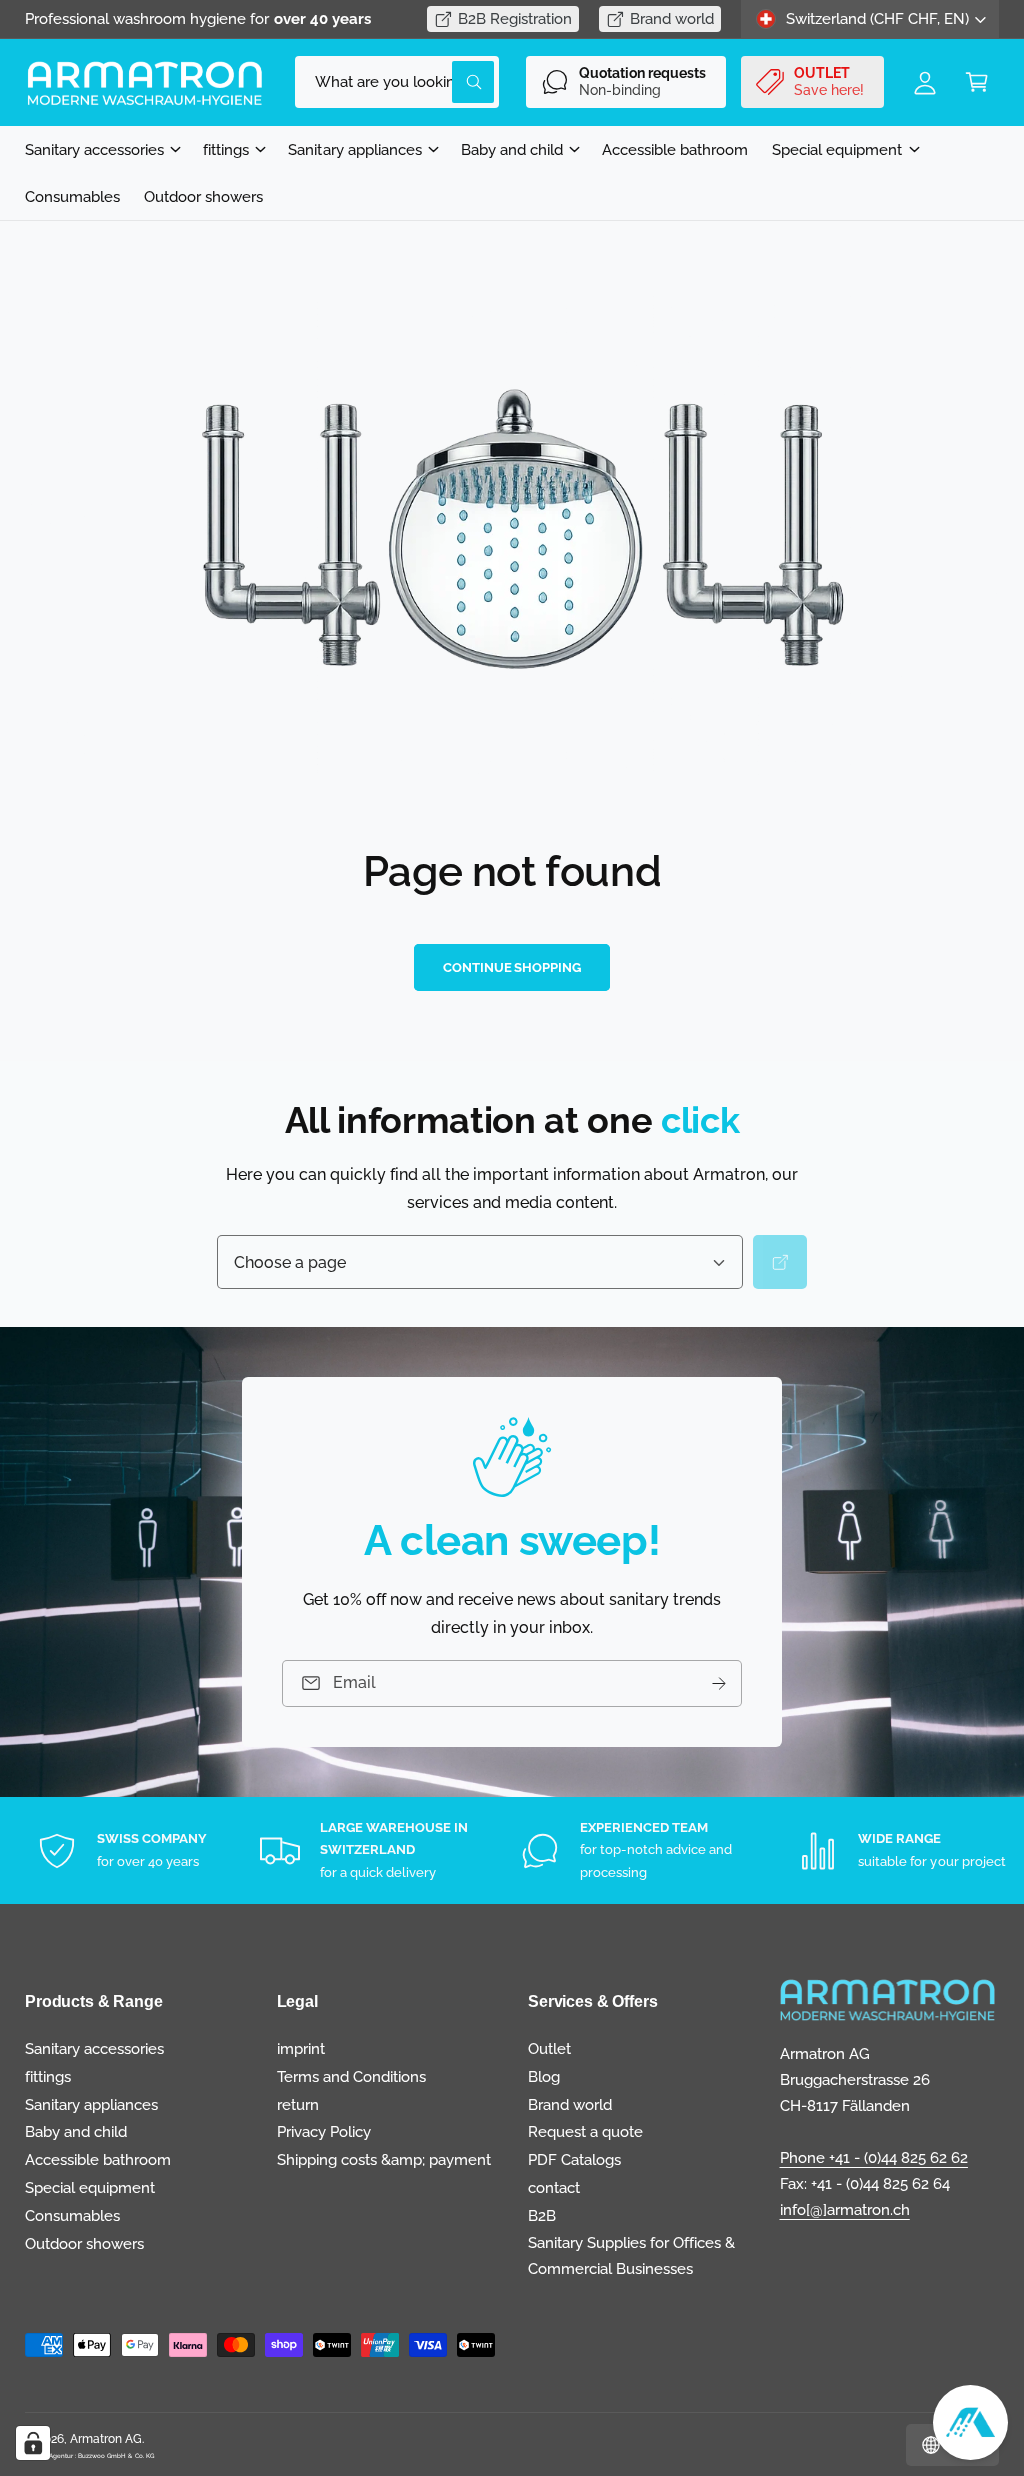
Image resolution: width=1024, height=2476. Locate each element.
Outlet (549, 2048)
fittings (48, 2076)
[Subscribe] (719, 1683)
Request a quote (585, 2131)
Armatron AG (106, 2439)
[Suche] (780, 1263)
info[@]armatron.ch (845, 2209)
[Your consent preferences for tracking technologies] (33, 2443)
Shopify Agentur (50, 2455)
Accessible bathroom (98, 2159)
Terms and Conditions (351, 2076)
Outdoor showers (84, 2243)
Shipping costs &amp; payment (384, 2159)
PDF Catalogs (574, 2159)
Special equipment (90, 2187)
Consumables (72, 2215)
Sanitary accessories (94, 2048)
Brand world (672, 18)
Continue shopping (512, 967)
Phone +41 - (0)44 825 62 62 (874, 2157)
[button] (977, 82)
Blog (544, 2076)
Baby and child (76, 2131)
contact (554, 2187)
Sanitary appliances (91, 2104)
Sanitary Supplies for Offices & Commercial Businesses (631, 2255)
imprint (301, 2048)
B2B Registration (515, 18)
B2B (542, 2215)
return (298, 2104)
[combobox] (397, 82)
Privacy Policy (324, 2131)
